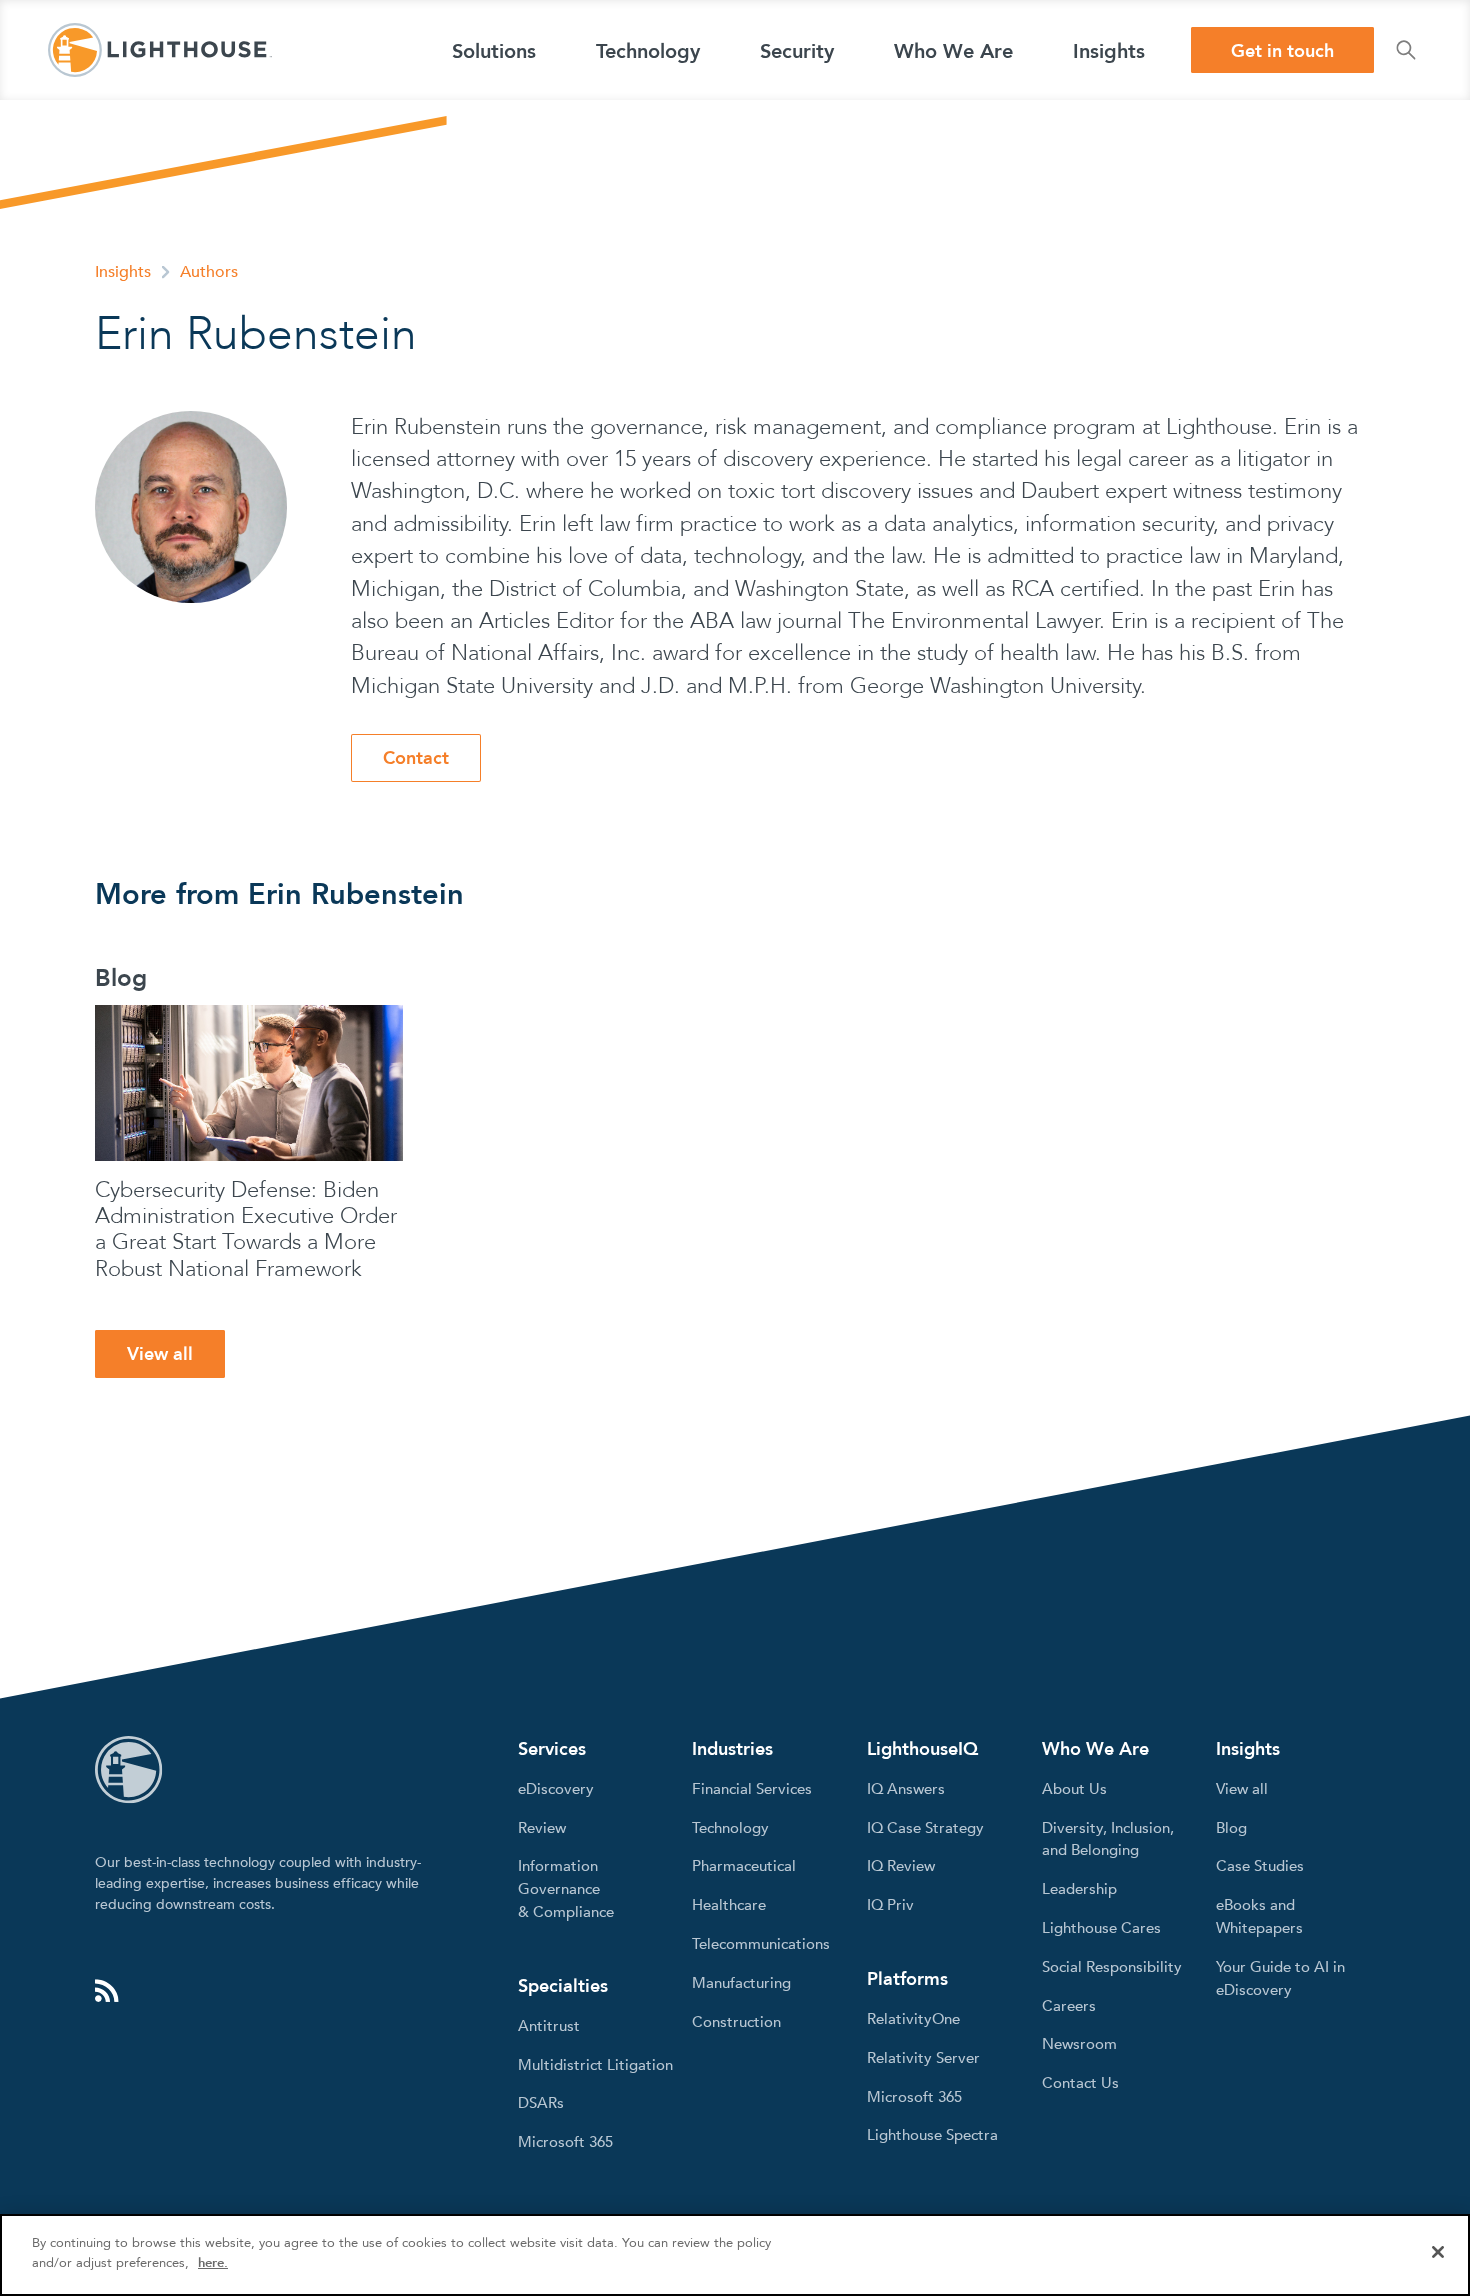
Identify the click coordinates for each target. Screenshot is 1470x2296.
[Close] (1438, 2252)
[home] (160, 50)
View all (160, 1354)
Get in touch (1282, 51)
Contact (416, 758)
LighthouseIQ (922, 1749)
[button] (494, 50)
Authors (209, 272)
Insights (123, 272)
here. (213, 2262)
